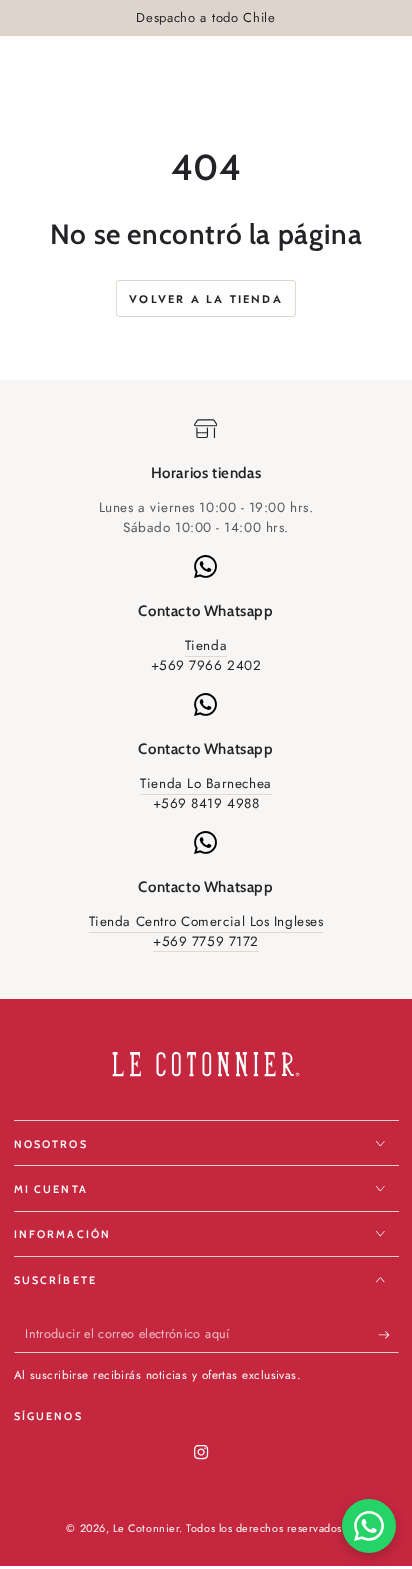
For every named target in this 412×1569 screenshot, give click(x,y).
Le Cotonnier (146, 1528)
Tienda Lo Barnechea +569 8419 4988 (205, 793)
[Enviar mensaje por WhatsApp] (369, 1526)
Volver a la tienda (206, 299)
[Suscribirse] (388, 1335)
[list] (206, 684)
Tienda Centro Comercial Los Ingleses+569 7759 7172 (206, 931)
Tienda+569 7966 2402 (206, 655)
